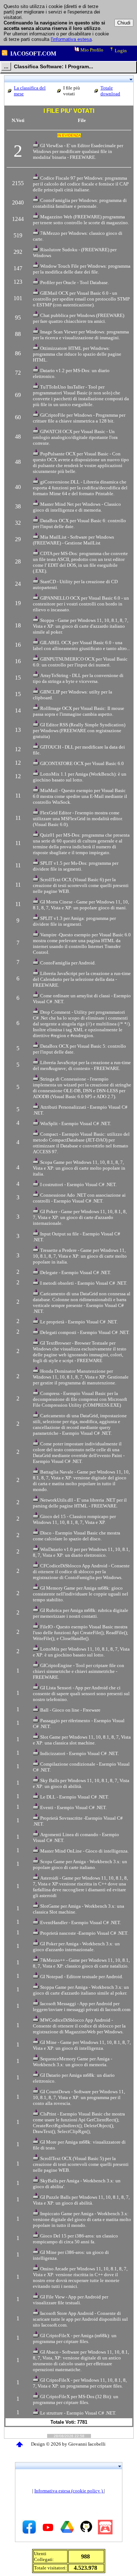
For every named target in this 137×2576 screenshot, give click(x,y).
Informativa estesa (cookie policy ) (69, 2491)
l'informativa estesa (71, 39)
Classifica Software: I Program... (54, 66)
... (6, 66)
